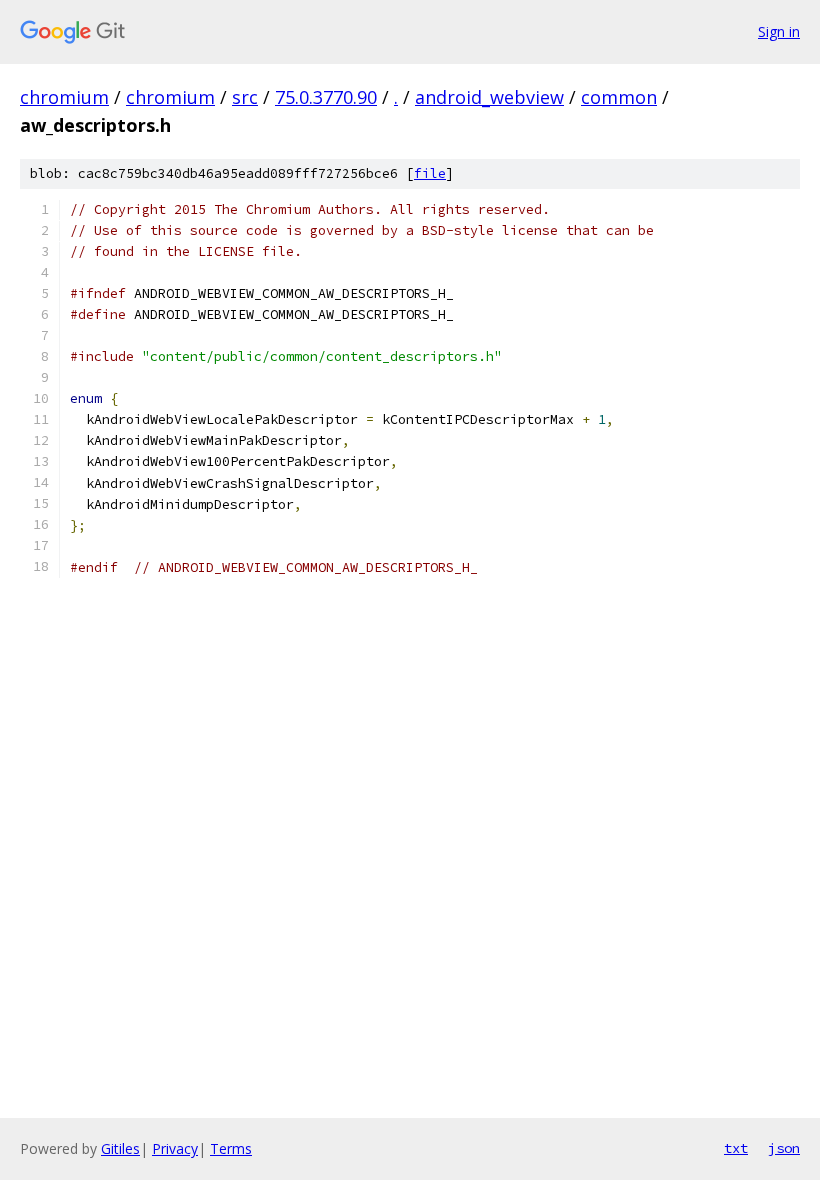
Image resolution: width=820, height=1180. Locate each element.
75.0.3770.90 (326, 97)
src (245, 97)
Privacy (175, 1148)
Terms (231, 1148)
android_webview (489, 97)
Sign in (779, 31)
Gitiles (120, 1148)
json (784, 1148)
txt (736, 1148)
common (619, 97)
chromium (64, 97)
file (430, 173)
